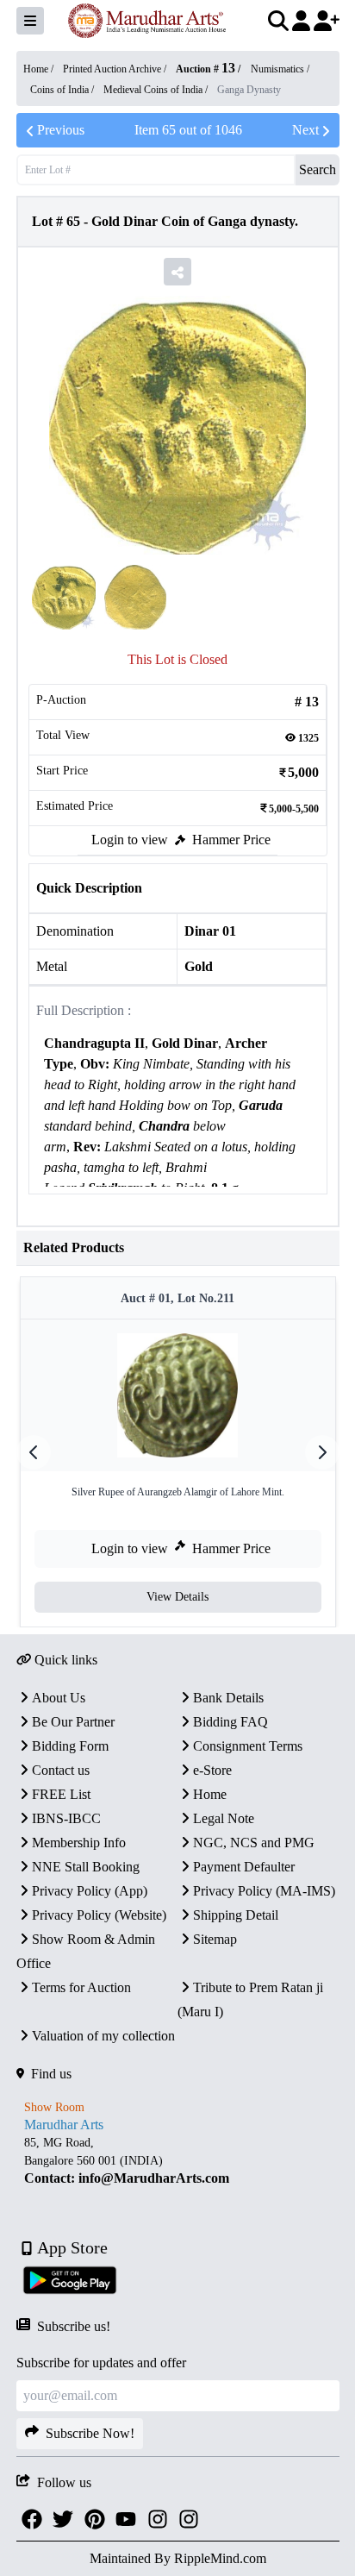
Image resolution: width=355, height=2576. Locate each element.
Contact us (61, 1770)
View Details (177, 1597)
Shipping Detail (236, 1915)
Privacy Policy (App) (90, 1891)
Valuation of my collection (103, 2036)
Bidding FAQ (230, 1722)
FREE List (61, 1794)
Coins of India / (63, 90)
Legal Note (224, 1818)
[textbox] (178, 1137)
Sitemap (215, 1939)
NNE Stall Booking (86, 1867)
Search (318, 169)
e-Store (212, 1770)
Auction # (206, 69)
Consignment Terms (248, 1746)
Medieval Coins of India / (157, 90)
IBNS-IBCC (66, 1818)
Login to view (130, 840)
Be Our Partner (73, 1722)
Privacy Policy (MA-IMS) (264, 1891)
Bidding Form (70, 1746)
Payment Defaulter (244, 1867)
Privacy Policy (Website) (99, 1915)
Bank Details (228, 1698)
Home (210, 1794)
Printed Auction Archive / (116, 69)
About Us (59, 1698)
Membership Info (79, 1843)
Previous (61, 130)
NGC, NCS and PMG (254, 1843)
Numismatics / (280, 69)
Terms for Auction (81, 1987)
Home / (40, 69)
